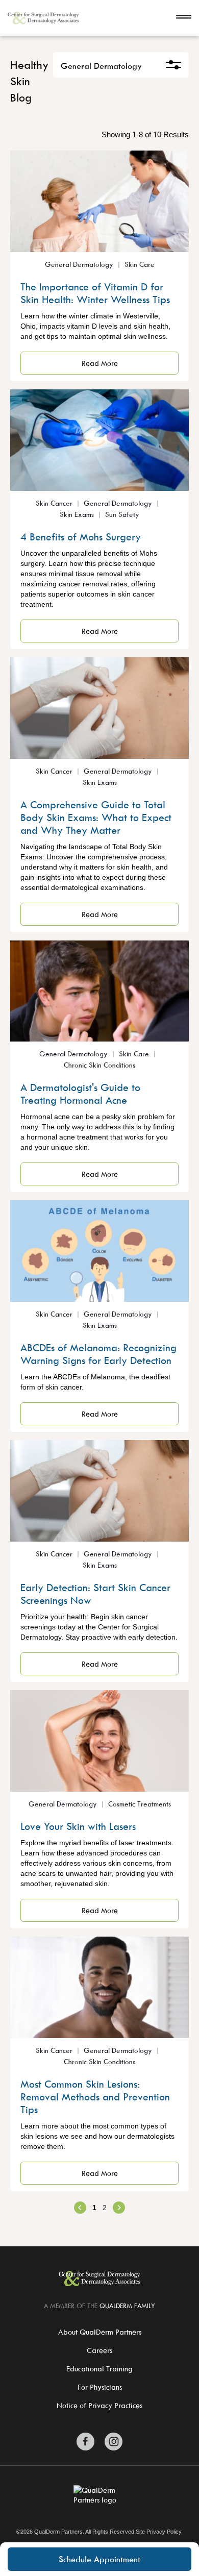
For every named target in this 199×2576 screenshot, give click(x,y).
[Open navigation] (184, 18)
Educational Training (99, 2369)
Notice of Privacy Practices (99, 2405)
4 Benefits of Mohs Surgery (81, 537)
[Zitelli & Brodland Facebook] (85, 2442)
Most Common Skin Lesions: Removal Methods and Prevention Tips (95, 2097)
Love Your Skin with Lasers (78, 1826)
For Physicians (100, 2387)
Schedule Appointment (99, 2559)
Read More (100, 363)
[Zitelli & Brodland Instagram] (114, 2442)
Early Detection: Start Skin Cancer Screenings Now (95, 1594)
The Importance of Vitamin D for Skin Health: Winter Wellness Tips (95, 293)
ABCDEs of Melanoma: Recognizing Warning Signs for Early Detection (98, 1354)
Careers (99, 2350)
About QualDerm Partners (100, 2332)
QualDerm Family (127, 2306)
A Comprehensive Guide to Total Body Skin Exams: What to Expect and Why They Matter (96, 817)
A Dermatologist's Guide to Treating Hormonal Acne (80, 1094)
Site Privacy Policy (159, 2532)
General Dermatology (101, 66)
